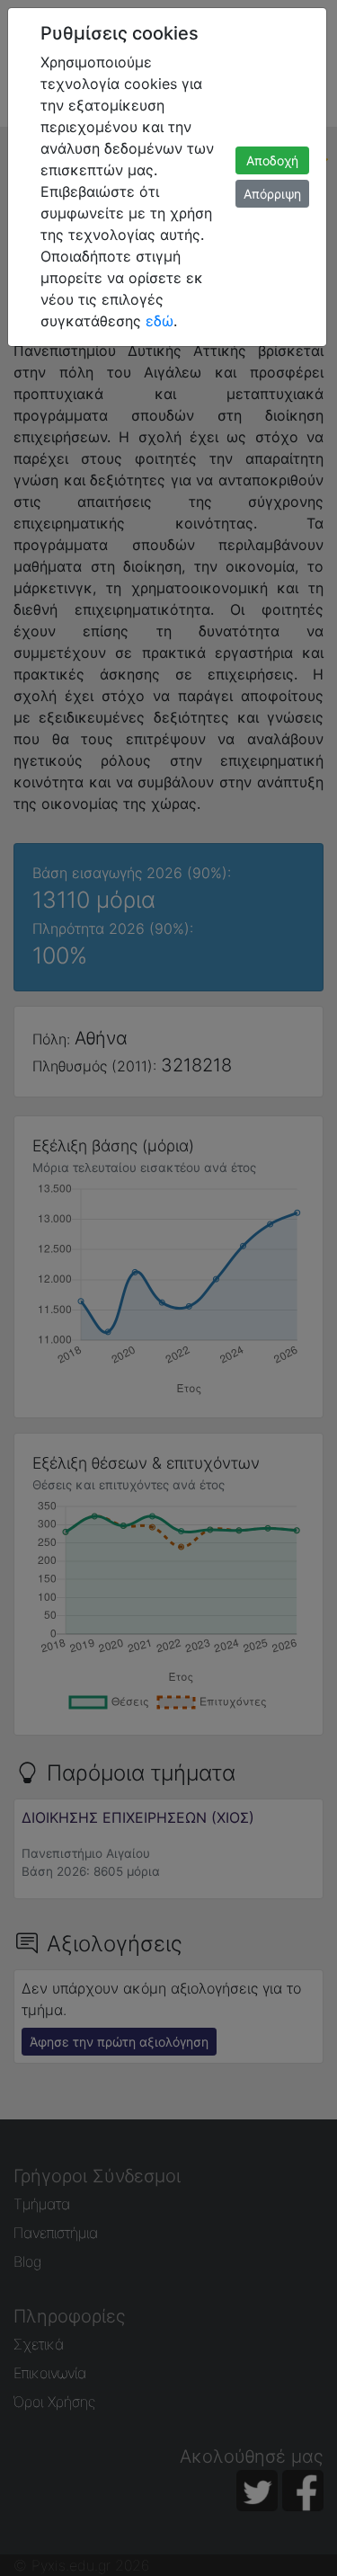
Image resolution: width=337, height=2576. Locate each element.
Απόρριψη (272, 194)
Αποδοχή (272, 160)
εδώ (160, 321)
